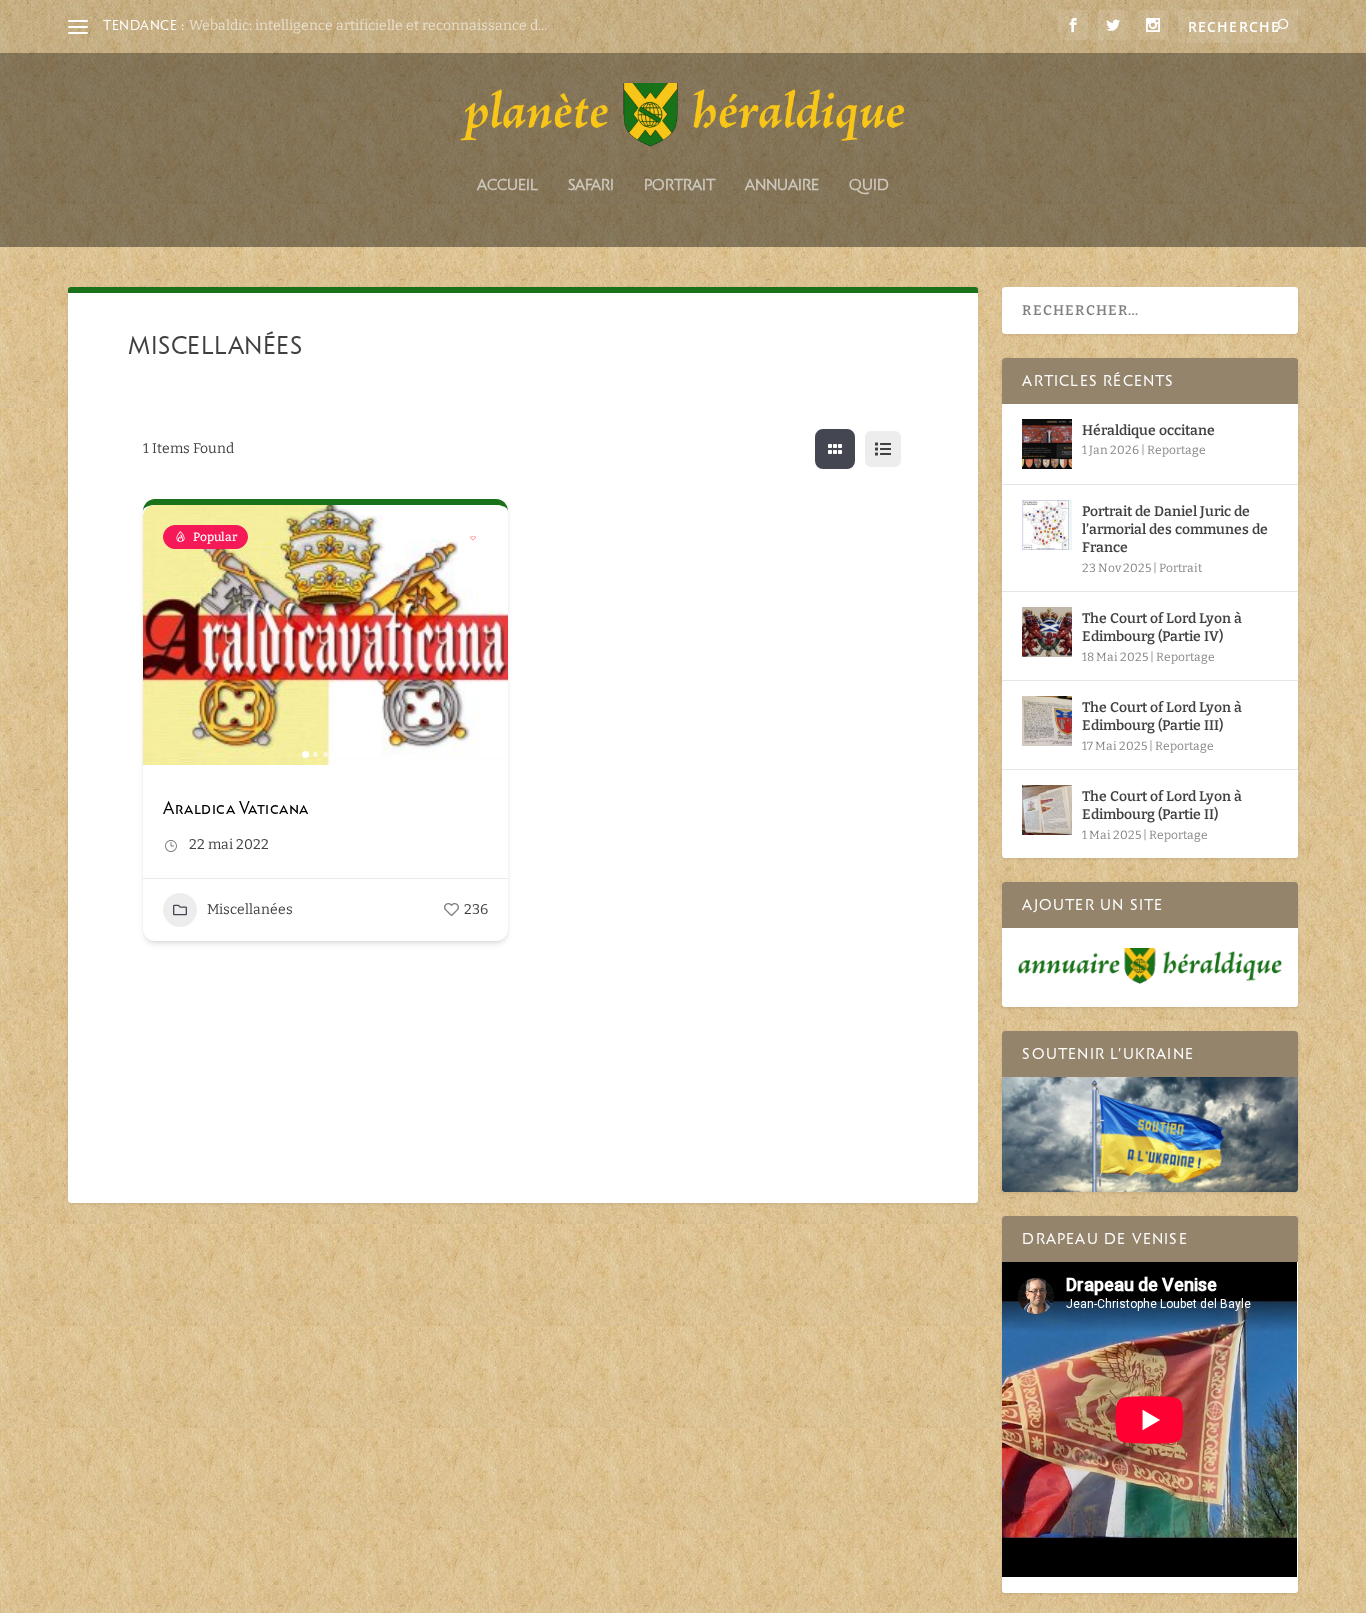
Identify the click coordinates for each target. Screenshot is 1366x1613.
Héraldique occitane (1148, 430)
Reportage (1176, 450)
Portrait (679, 185)
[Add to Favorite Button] (473, 540)
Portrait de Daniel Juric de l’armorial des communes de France (1175, 529)
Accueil (507, 185)
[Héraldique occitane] (1047, 444)
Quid (869, 185)
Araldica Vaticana (236, 808)
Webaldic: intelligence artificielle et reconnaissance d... (368, 25)
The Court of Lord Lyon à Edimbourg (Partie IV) (1162, 627)
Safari (591, 185)
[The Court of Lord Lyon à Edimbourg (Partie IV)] (1047, 632)
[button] (168, 635)
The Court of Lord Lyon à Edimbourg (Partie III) (1162, 716)
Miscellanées (250, 909)
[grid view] (835, 449)
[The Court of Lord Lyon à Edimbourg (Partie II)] (1047, 810)
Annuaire (782, 185)
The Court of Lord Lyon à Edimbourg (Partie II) (1162, 805)
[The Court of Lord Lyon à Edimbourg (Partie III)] (1047, 721)
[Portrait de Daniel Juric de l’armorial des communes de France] (1047, 525)
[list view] (883, 449)
